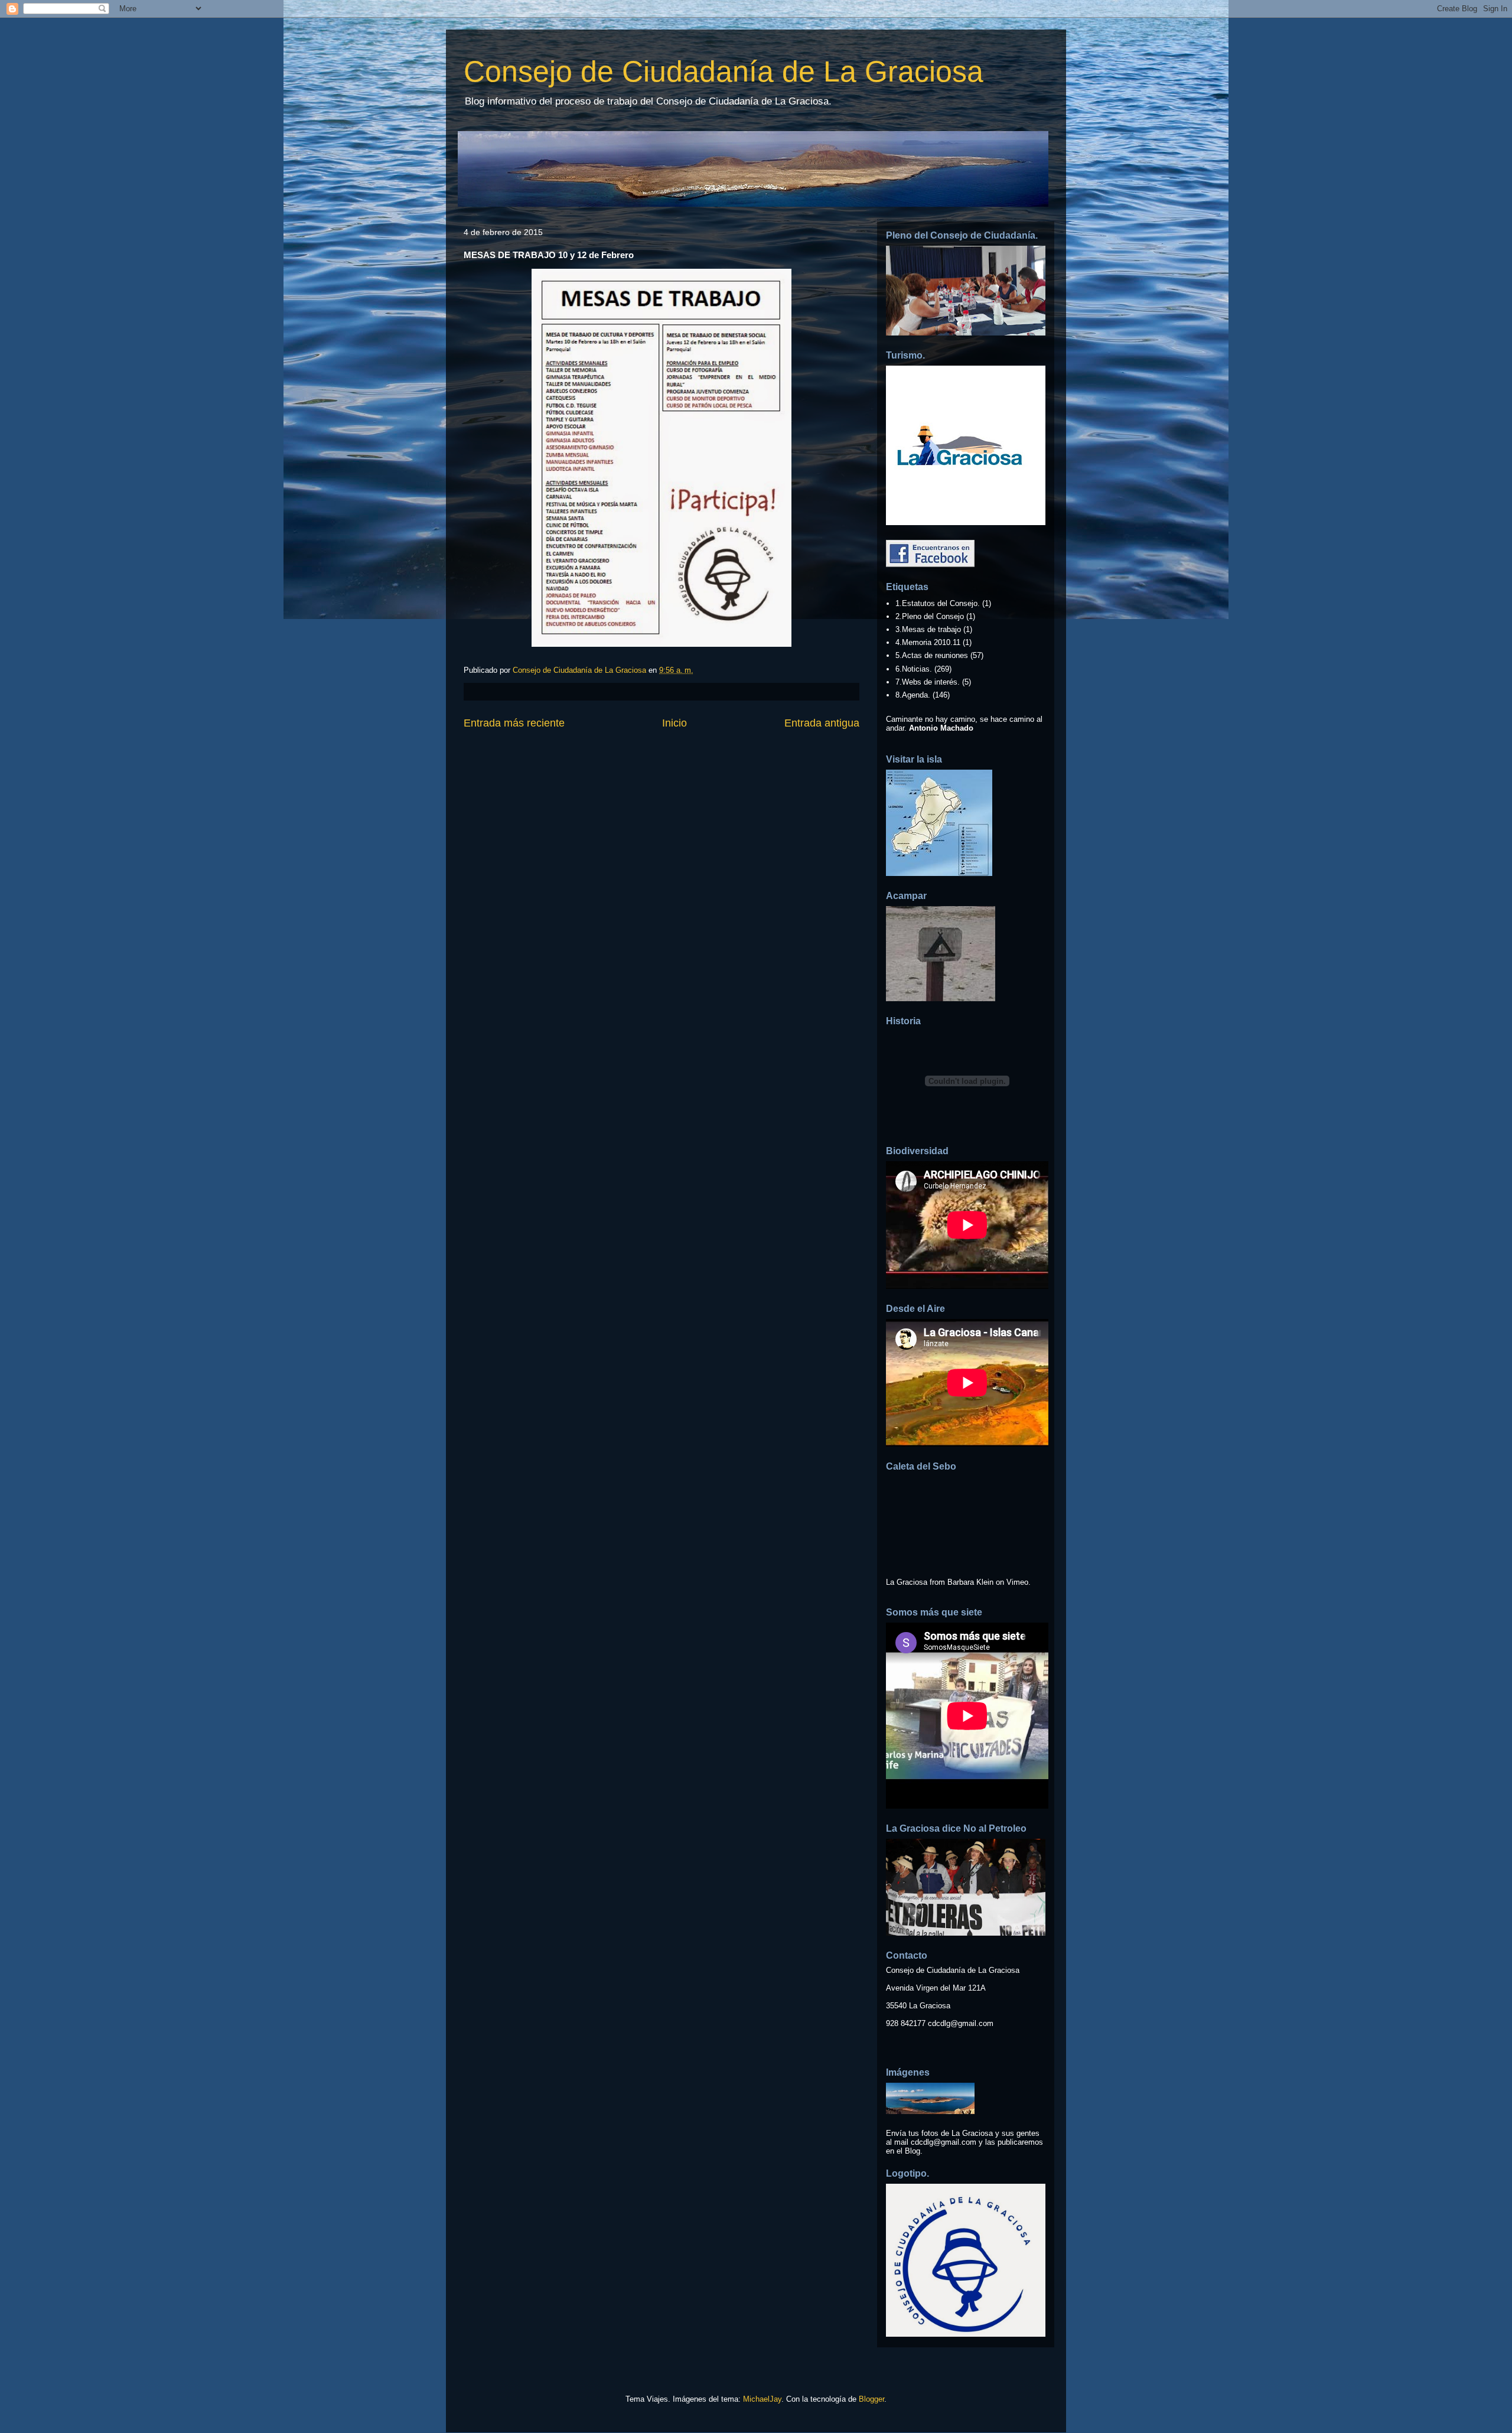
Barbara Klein (970, 1582)
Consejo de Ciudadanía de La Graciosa (724, 71)
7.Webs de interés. (928, 682)
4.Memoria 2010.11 (928, 642)
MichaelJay (762, 2399)
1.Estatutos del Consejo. (938, 603)
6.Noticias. (914, 669)
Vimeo (1017, 1582)
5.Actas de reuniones (932, 655)
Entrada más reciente (514, 723)
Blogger (871, 2399)
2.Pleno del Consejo (930, 616)
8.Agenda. (913, 695)
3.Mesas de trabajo (928, 629)
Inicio (674, 723)
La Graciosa (907, 1582)
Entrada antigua (822, 723)
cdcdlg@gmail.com (961, 2023)
